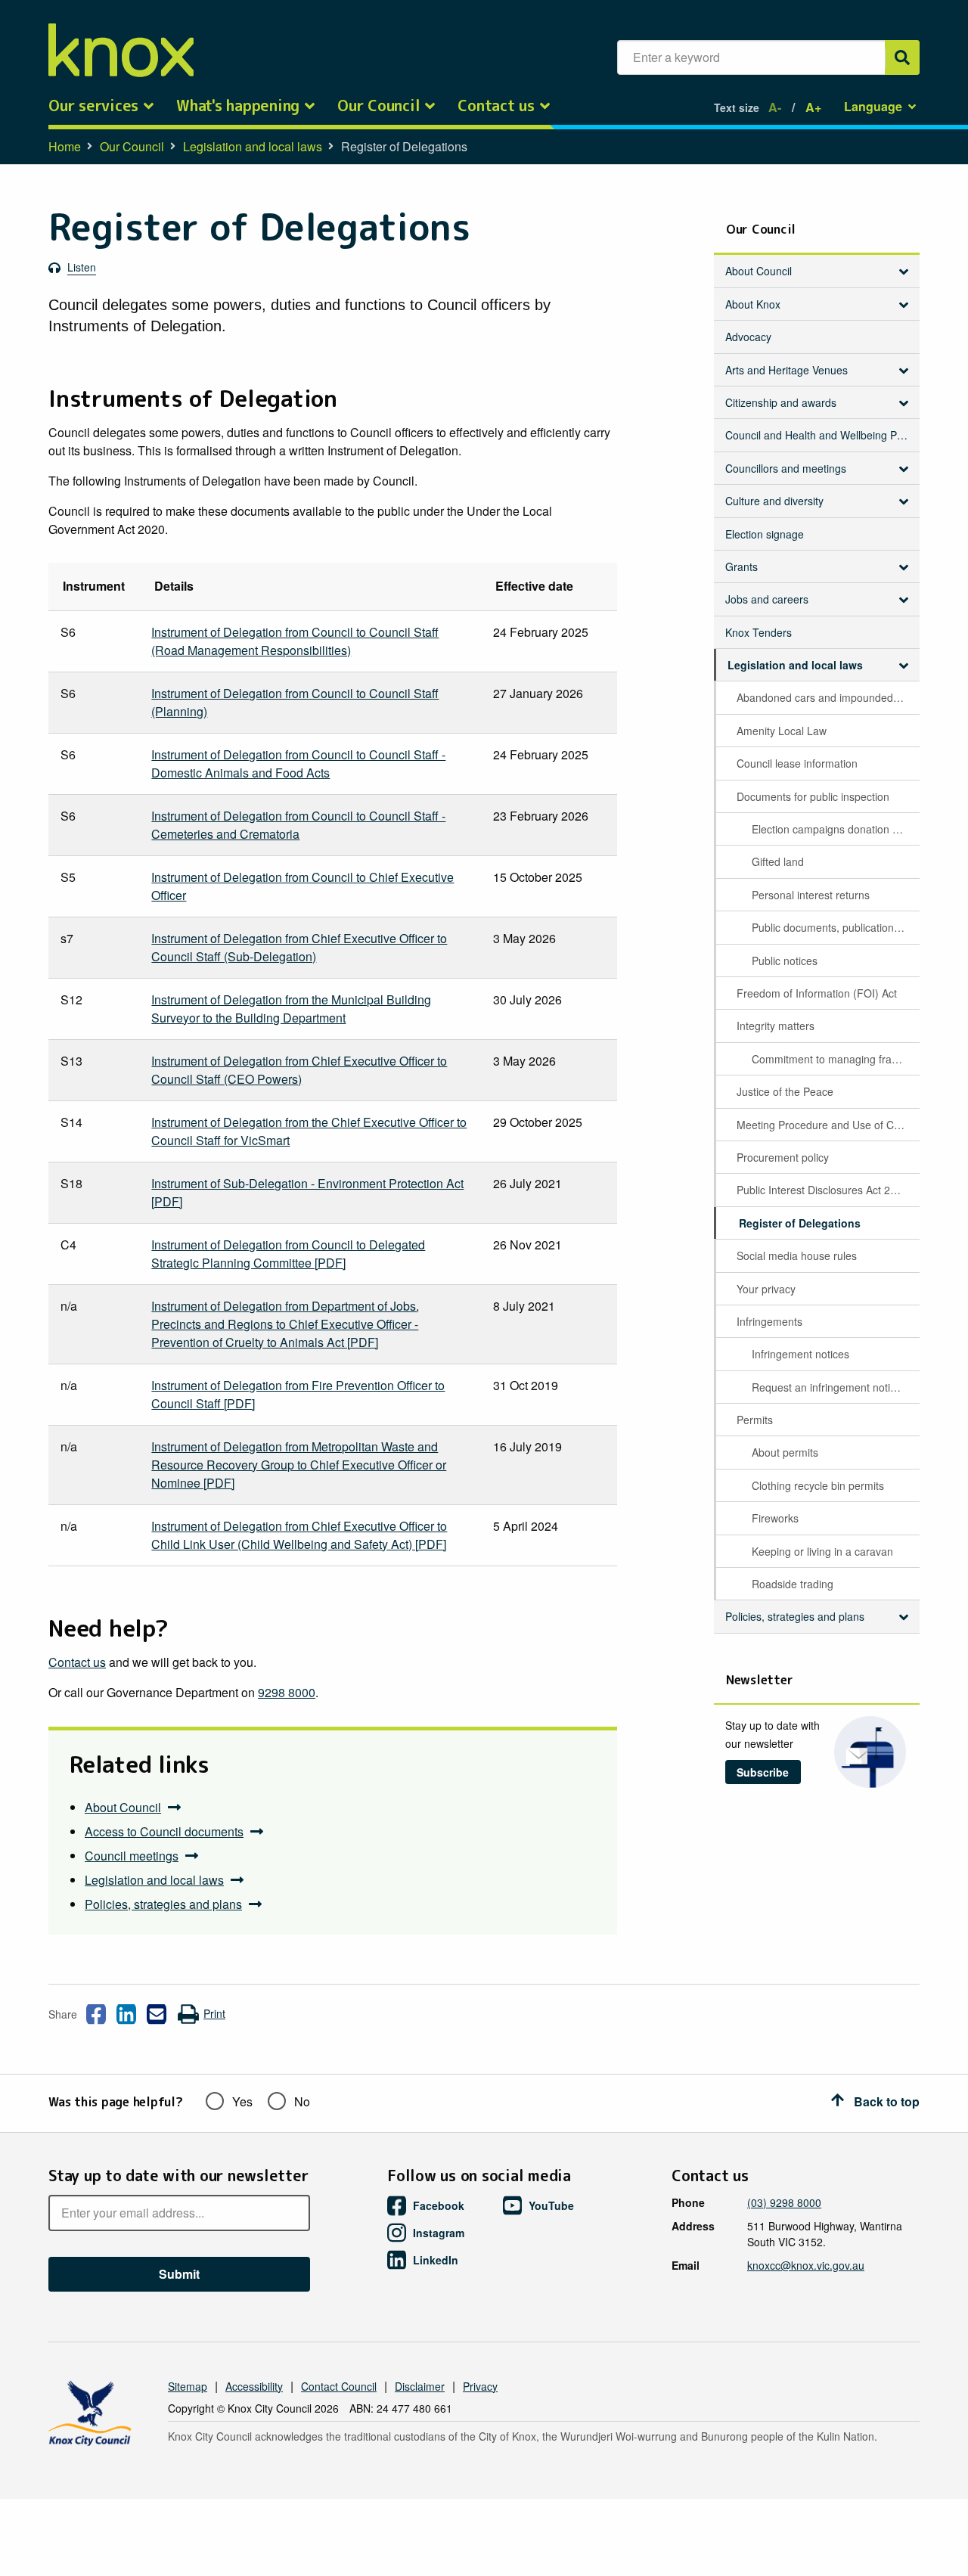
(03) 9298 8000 (784, 2202)
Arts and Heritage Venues (786, 370)
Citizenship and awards (781, 402)
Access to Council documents (164, 1831)
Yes (242, 2101)
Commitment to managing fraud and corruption (835, 1059)
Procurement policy (783, 1157)
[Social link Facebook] (96, 2014)
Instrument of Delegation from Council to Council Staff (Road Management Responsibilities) (295, 641)
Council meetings (132, 1856)
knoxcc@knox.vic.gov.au (806, 2265)
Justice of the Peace (785, 1091)
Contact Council (339, 2386)
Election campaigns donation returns (835, 829)
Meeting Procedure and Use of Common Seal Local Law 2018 (827, 1125)
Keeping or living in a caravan (822, 1551)
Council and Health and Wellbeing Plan (818, 435)
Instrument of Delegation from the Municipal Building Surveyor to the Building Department (291, 1009)
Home (65, 146)
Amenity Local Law (782, 731)
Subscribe (763, 1772)
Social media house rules (797, 1255)
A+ (813, 107)
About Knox (753, 304)
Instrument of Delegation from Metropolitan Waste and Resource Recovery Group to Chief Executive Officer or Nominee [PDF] (299, 1465)
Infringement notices (800, 1354)
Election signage (765, 534)
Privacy (480, 2386)
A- (775, 107)
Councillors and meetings (786, 468)
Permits (755, 1420)
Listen (82, 267)
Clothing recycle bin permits (818, 1485)
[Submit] (902, 57)
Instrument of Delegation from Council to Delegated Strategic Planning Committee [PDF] (288, 1254)
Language (873, 106)
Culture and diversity (774, 501)
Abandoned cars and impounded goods (827, 697)
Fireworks (775, 1518)
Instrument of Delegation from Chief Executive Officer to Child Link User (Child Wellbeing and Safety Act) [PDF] (299, 1535)
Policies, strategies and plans (163, 1904)
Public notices (785, 961)
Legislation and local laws (253, 146)
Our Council (379, 106)
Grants (742, 566)
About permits (785, 1452)
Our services (93, 106)
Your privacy (766, 1289)
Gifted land (778, 861)
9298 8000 (287, 1692)
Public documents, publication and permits (835, 927)
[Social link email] (157, 2014)
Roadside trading (793, 1584)
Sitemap (188, 2386)
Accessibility (254, 2386)
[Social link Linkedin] (126, 2014)
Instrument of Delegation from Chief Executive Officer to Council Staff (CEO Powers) (299, 1070)
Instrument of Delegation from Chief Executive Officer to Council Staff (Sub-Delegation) (299, 947)
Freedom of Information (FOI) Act (817, 993)
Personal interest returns (811, 895)
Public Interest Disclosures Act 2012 (822, 1190)
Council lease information (797, 763)
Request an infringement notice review (835, 1387)
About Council (123, 1807)
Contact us (496, 106)
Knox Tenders (759, 632)
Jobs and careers (767, 599)
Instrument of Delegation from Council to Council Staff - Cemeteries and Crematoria (298, 825)
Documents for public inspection (813, 796)
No (302, 2101)
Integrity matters (776, 1026)
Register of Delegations (800, 1223)
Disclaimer (420, 2386)
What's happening (238, 106)
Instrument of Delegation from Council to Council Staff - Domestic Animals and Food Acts (298, 763)
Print (214, 2013)
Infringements (769, 1321)
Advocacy (748, 337)
